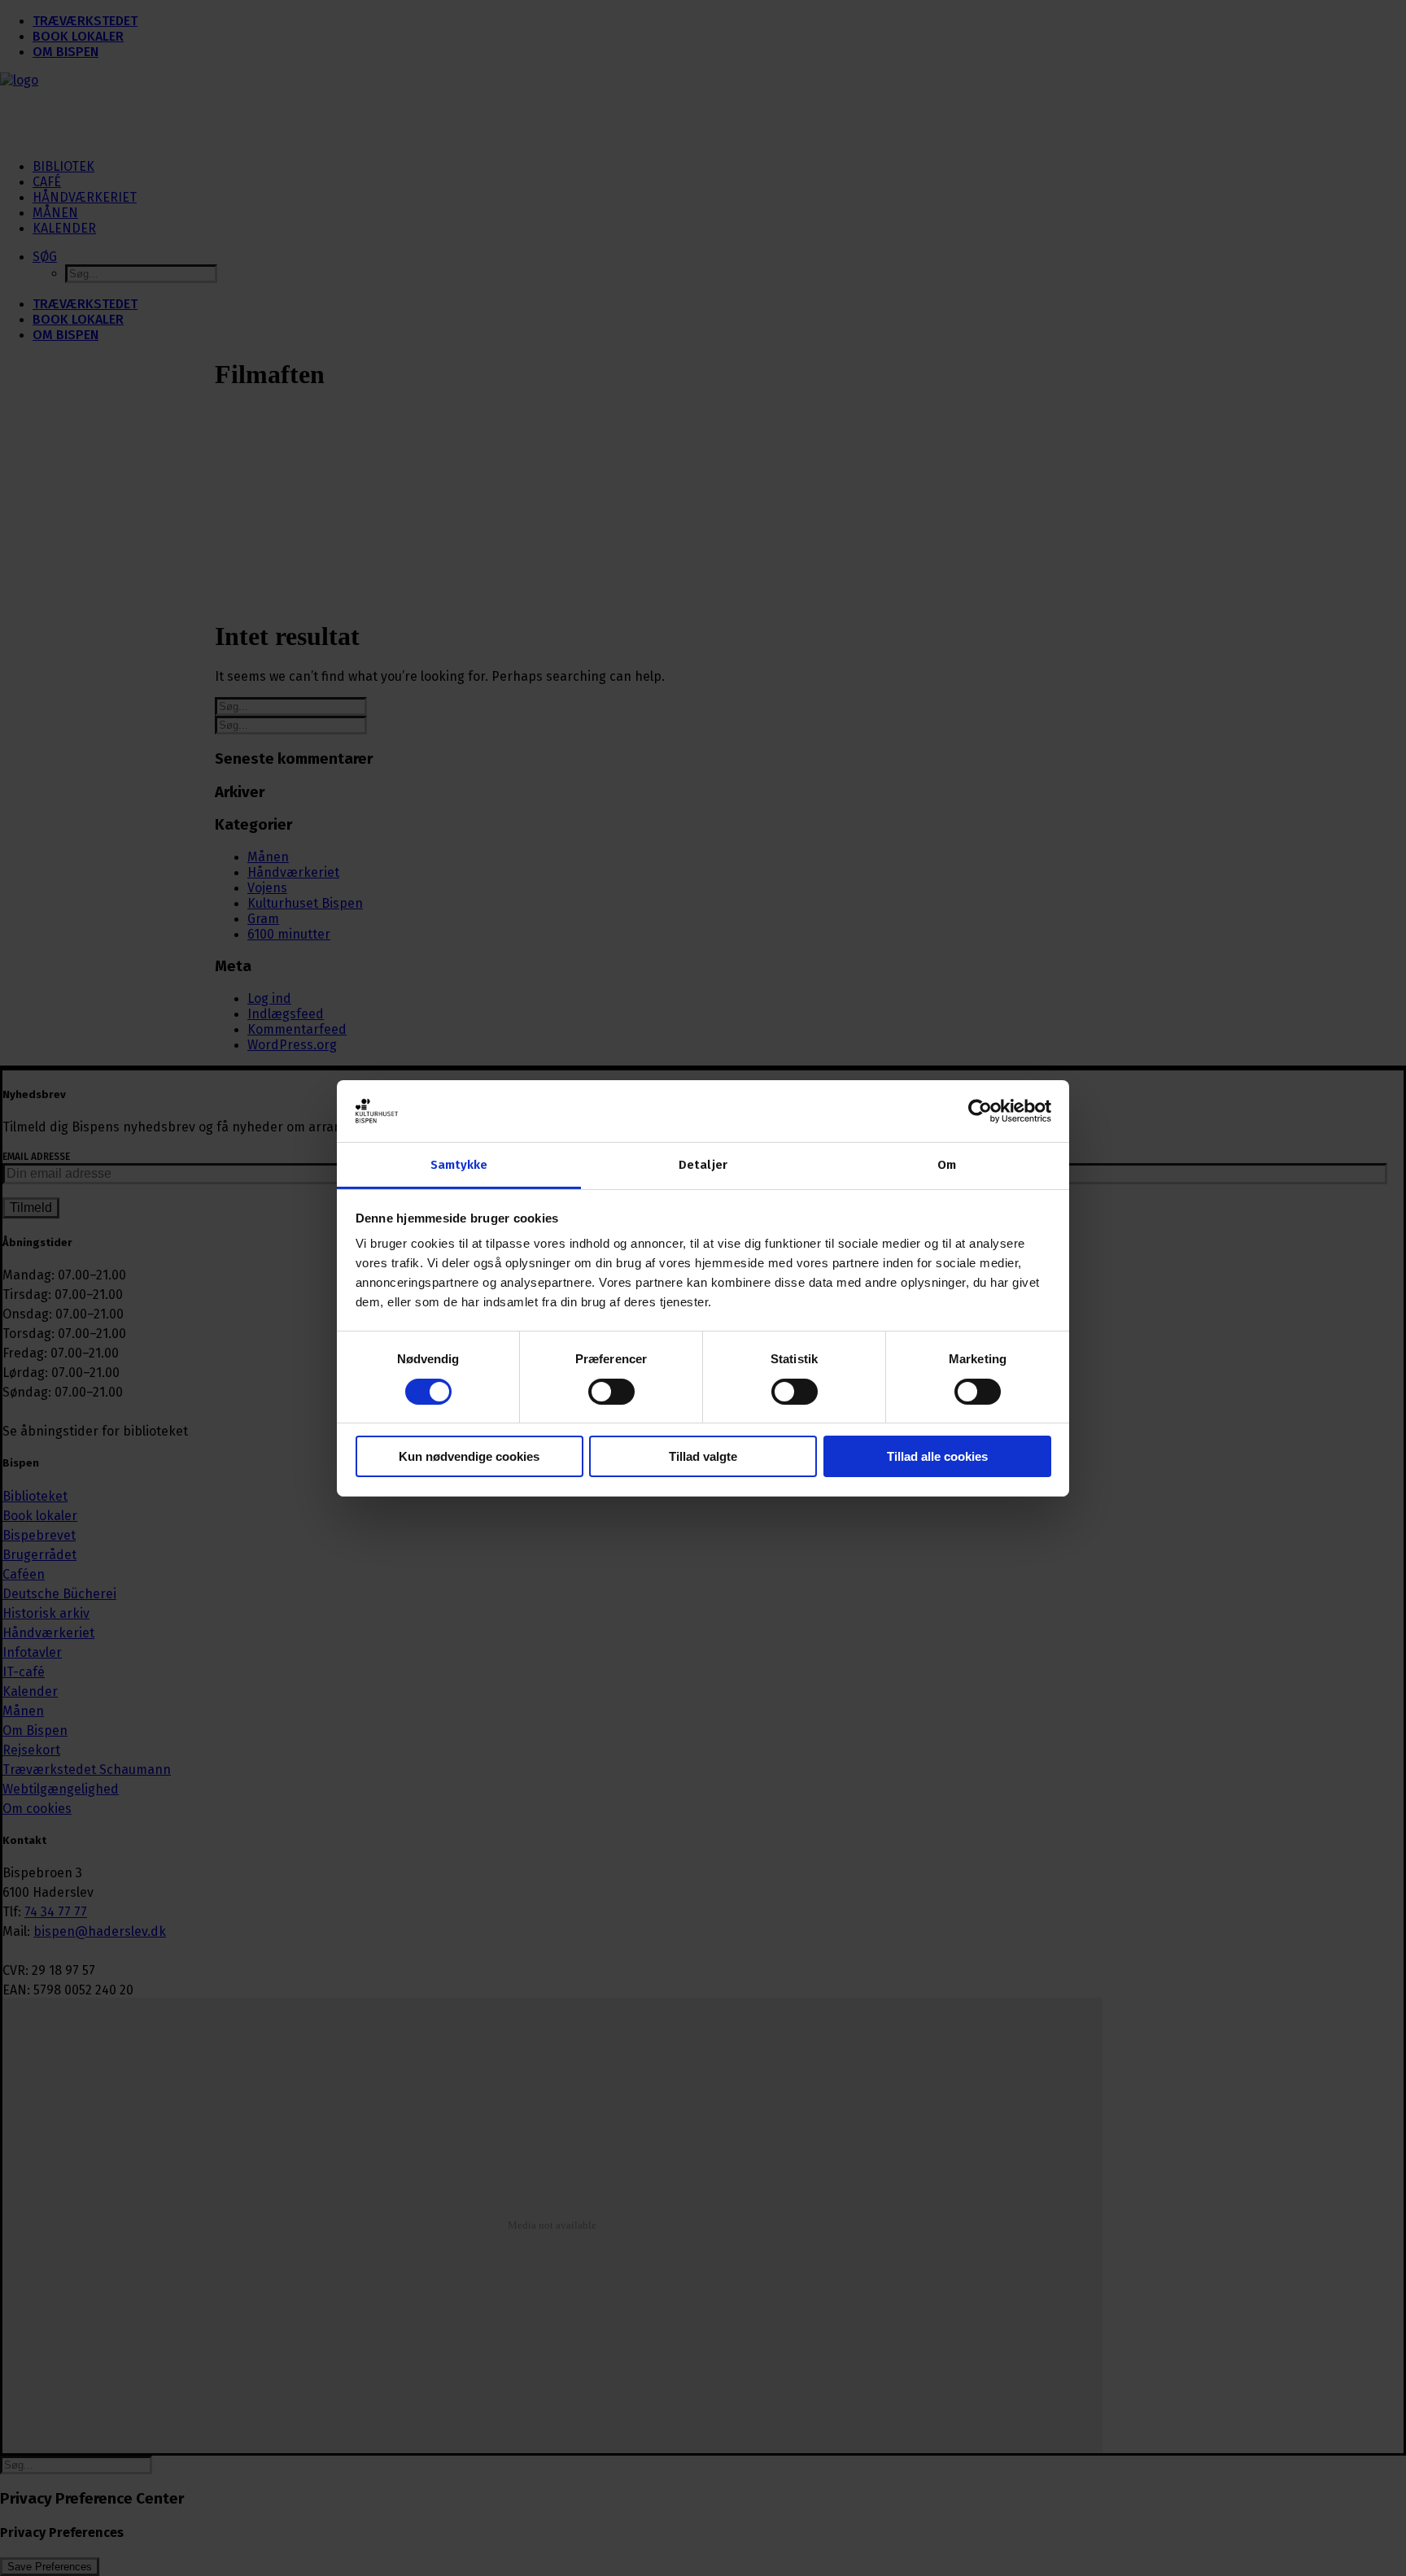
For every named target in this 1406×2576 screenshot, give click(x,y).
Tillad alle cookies (937, 1456)
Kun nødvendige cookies (469, 1456)
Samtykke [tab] (459, 1165)
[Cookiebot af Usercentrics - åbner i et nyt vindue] (980, 1111)
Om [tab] (947, 1165)
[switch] (611, 1392)
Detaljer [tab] (703, 1165)
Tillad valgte (703, 1456)
